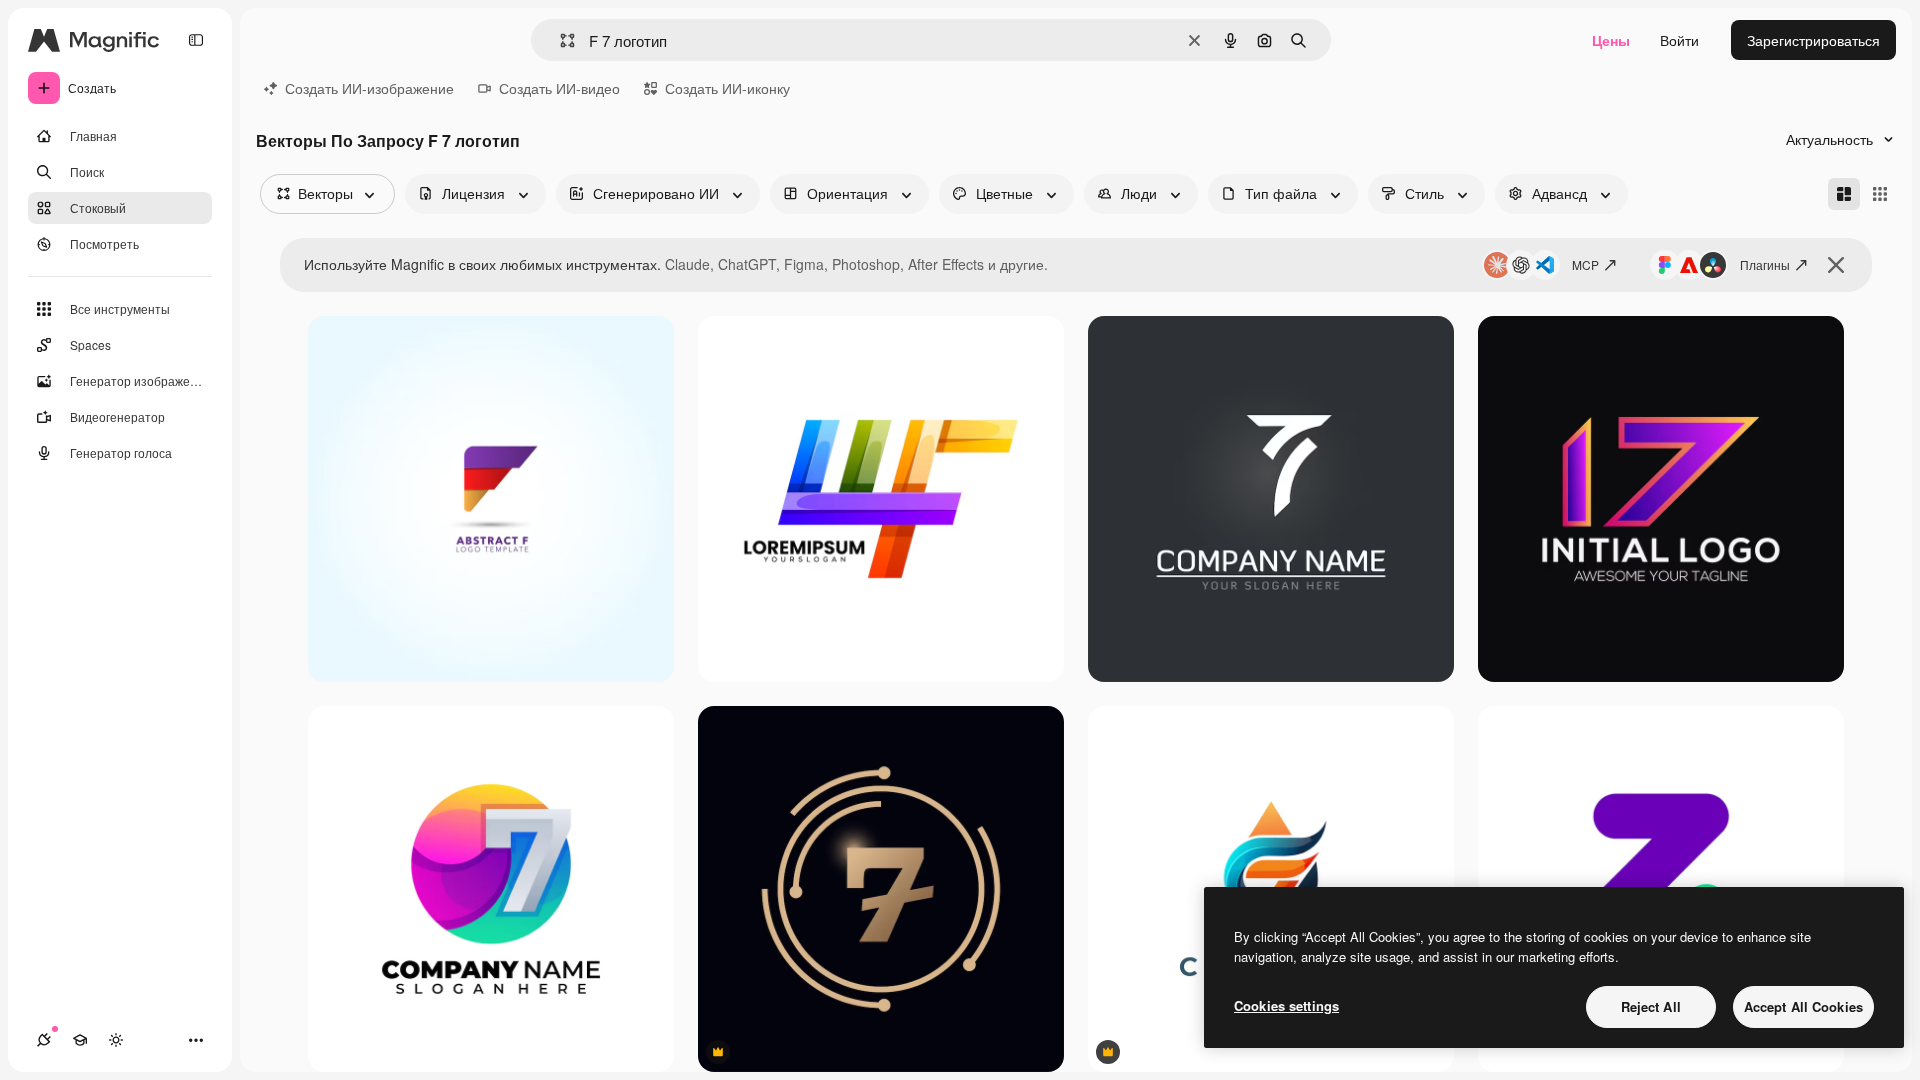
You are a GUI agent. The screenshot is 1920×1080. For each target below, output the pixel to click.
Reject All (1651, 1006)
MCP (1585, 264)
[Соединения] (44, 1040)
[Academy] (80, 1040)
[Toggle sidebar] (196, 40)
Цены (1611, 40)
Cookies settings (1286, 1005)
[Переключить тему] (116, 1040)
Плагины (1765, 264)
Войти (1679, 40)
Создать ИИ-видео (559, 88)
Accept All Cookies (1803, 1006)
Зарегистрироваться (1813, 40)
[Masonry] (1844, 194)
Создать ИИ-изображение (369, 88)
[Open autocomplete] (559, 40)
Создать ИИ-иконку (727, 88)
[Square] (1880, 194)
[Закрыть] (1836, 265)
